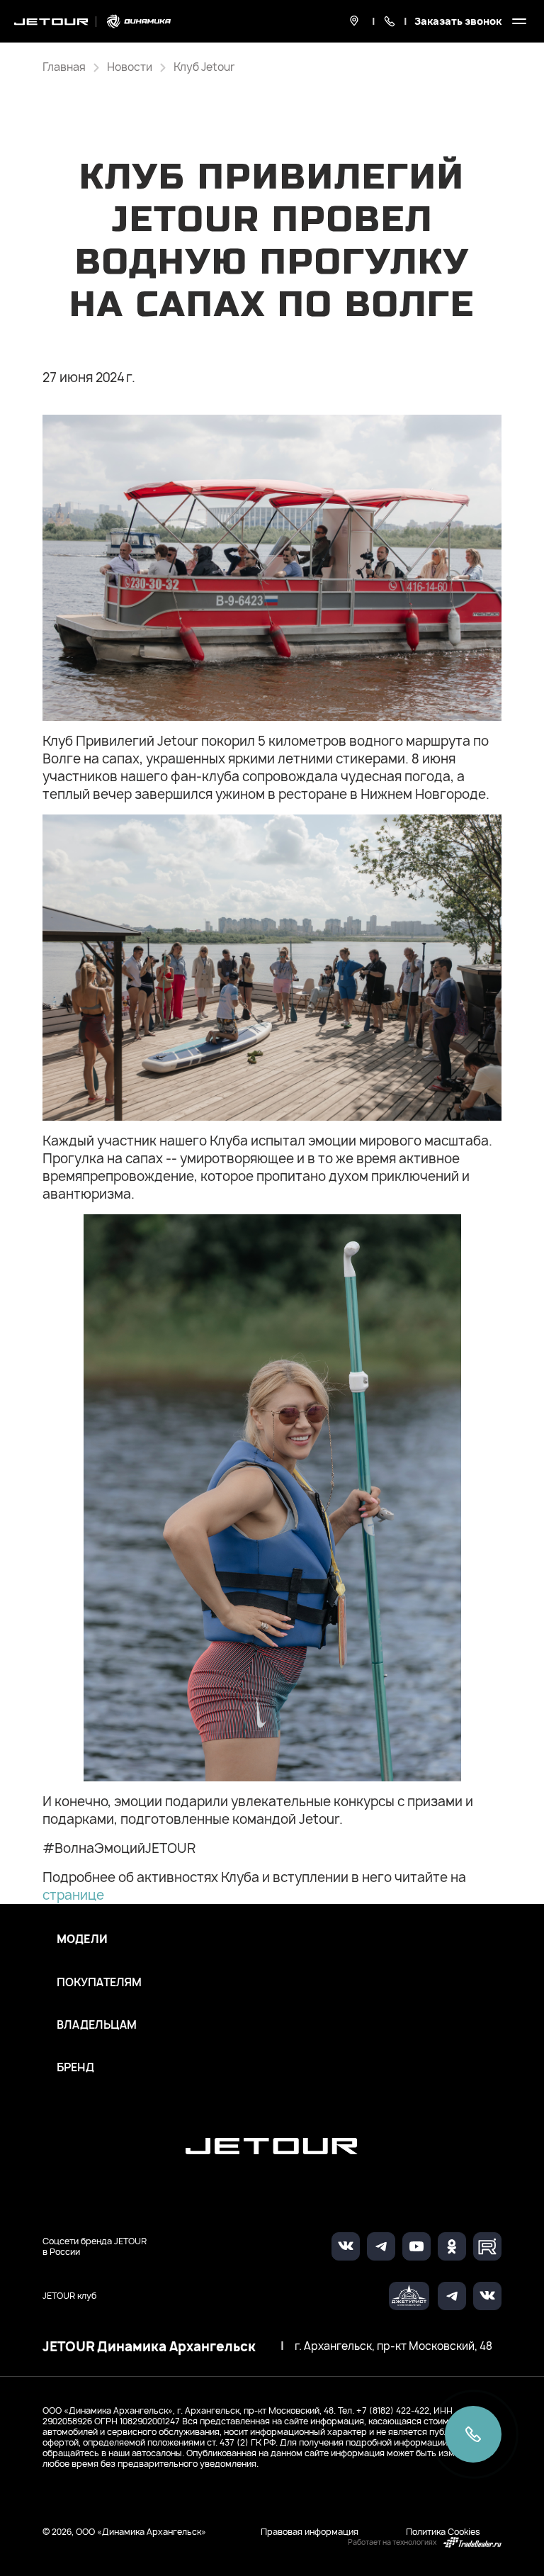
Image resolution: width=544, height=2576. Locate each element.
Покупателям (99, 1983)
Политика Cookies (443, 2532)
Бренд (75, 2068)
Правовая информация (310, 2532)
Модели (82, 1939)
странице (73, 1895)
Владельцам (97, 2025)
